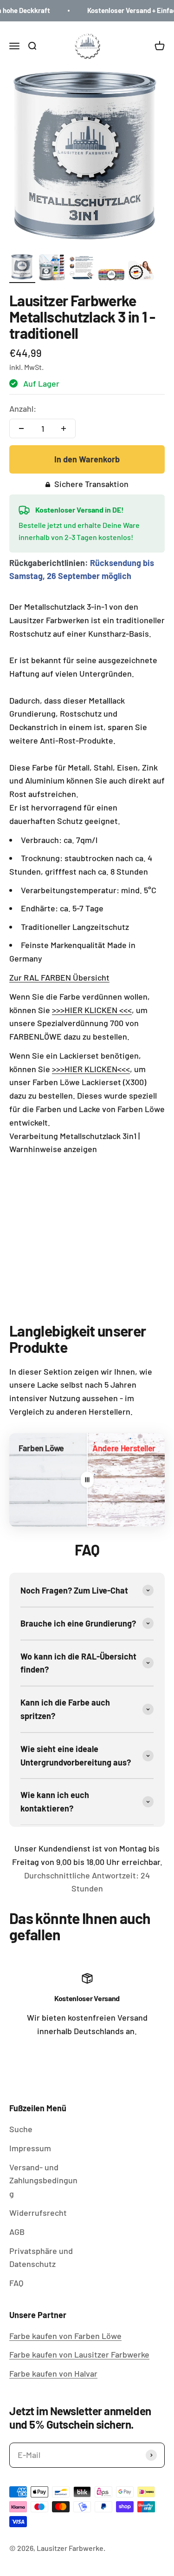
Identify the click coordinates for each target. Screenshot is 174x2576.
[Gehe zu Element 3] (82, 269)
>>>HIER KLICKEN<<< (91, 1069)
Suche (21, 2129)
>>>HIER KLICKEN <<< (92, 1010)
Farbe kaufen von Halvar (53, 2373)
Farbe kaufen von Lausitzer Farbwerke (79, 2354)
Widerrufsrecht (38, 2213)
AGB (17, 2232)
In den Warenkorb (87, 459)
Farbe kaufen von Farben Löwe (65, 2336)
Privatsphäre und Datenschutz (41, 2257)
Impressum (30, 2148)
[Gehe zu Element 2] (52, 269)
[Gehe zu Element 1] (22, 269)
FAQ (16, 2283)
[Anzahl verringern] (21, 428)
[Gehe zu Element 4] (111, 276)
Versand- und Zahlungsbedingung (43, 2181)
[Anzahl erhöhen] (64, 428)
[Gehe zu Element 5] (141, 272)
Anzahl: (23, 408)
